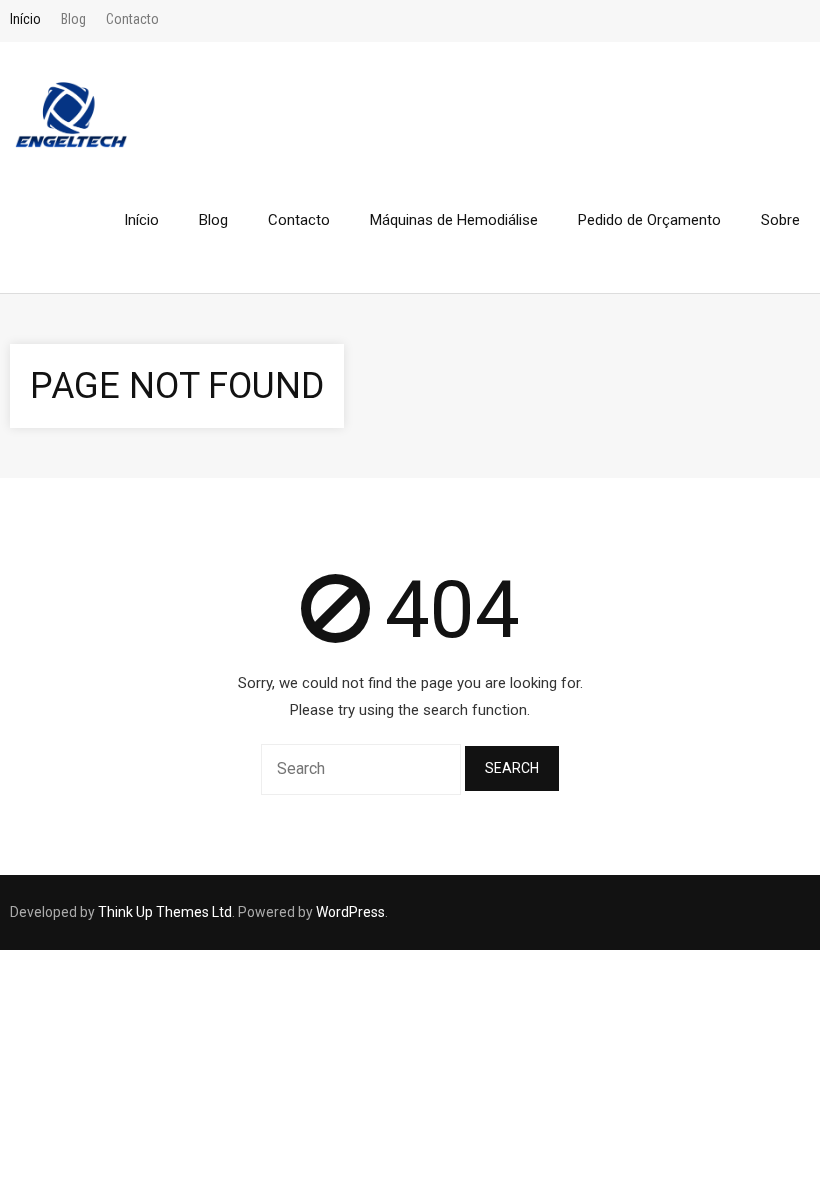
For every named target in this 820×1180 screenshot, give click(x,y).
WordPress (350, 912)
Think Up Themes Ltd (165, 912)
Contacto (132, 19)
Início (25, 19)
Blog (73, 19)
